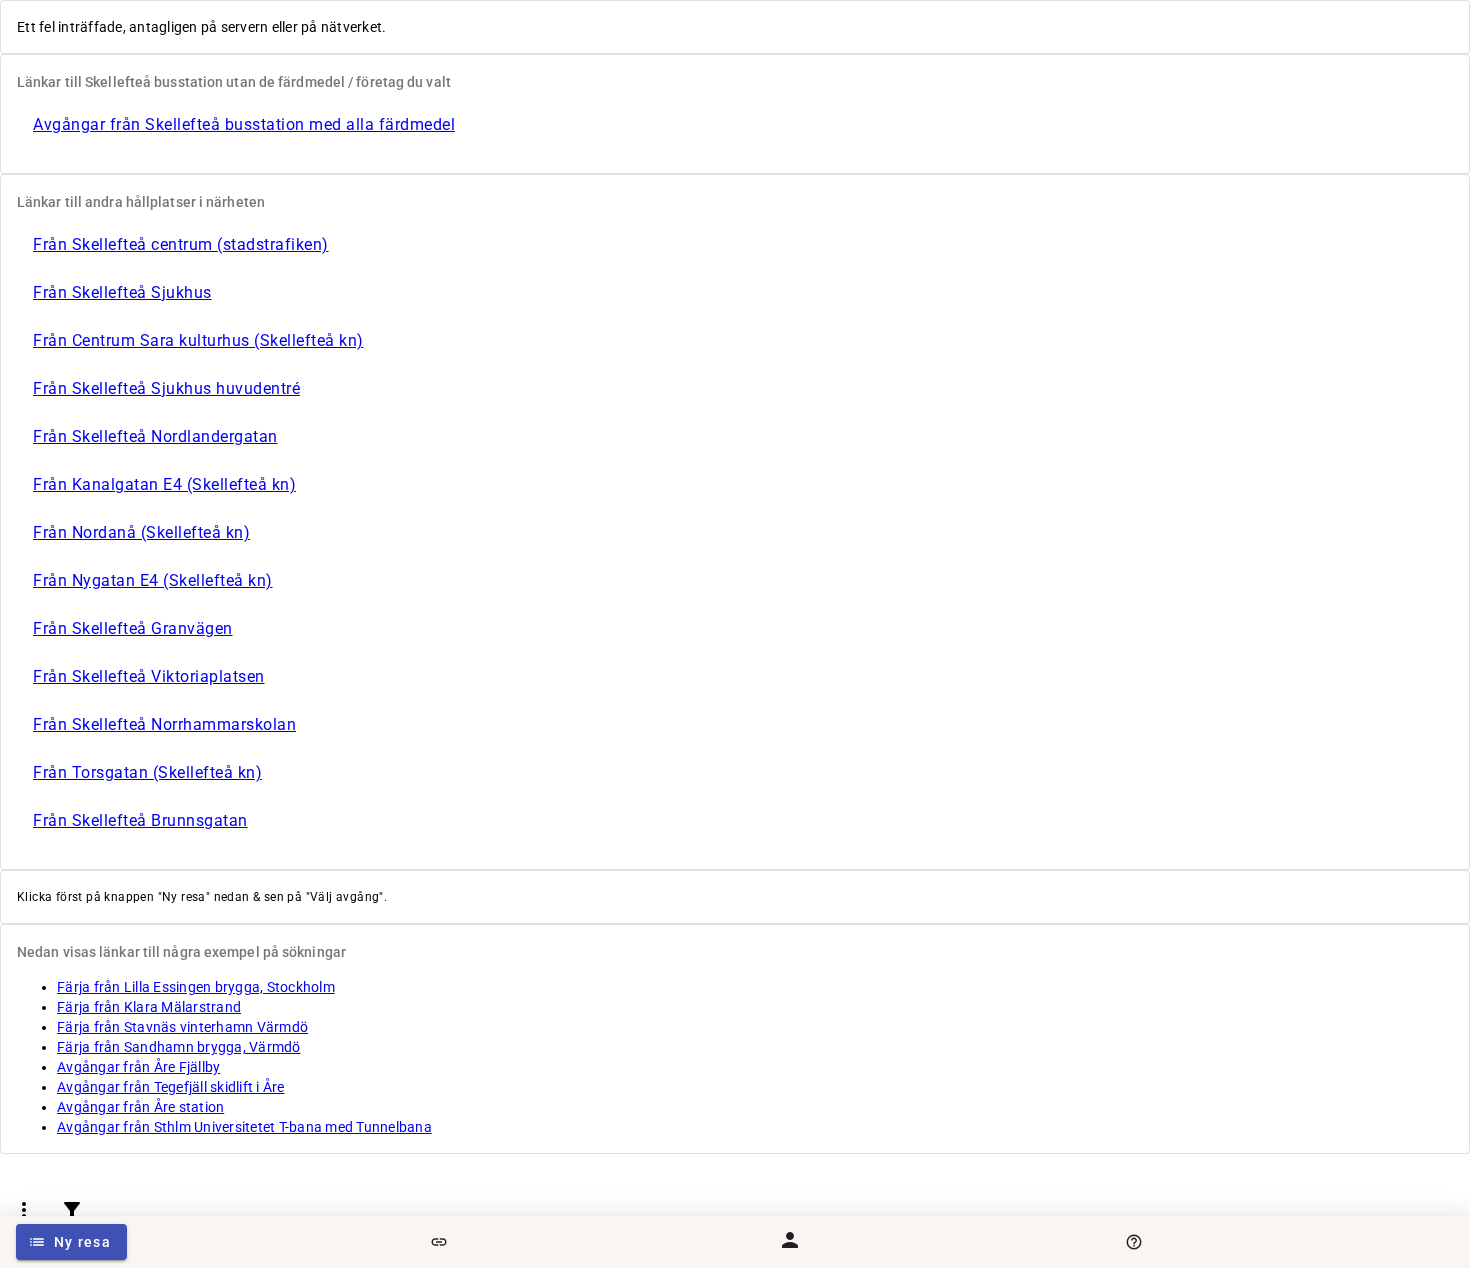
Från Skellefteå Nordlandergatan (155, 436)
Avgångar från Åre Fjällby (138, 1067)
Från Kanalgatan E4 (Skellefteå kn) (164, 484)
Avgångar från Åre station (140, 1107)
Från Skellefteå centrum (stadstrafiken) (181, 244)
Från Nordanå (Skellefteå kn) (141, 532)
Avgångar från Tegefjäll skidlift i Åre (171, 1087)
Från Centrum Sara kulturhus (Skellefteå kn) (198, 340)
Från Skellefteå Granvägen (133, 628)
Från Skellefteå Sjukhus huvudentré (166, 388)
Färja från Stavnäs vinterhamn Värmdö (182, 1027)
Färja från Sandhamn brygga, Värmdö (179, 1047)
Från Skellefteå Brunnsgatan (140, 820)
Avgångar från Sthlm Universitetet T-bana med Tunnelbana (244, 1127)
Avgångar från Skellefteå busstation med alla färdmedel (244, 124)
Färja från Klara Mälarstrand (149, 1007)
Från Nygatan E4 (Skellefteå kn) (153, 580)
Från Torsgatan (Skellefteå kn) (147, 772)
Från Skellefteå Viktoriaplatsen (149, 676)
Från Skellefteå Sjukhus (122, 292)
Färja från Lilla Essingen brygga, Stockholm (196, 987)
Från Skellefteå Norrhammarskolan (164, 724)
